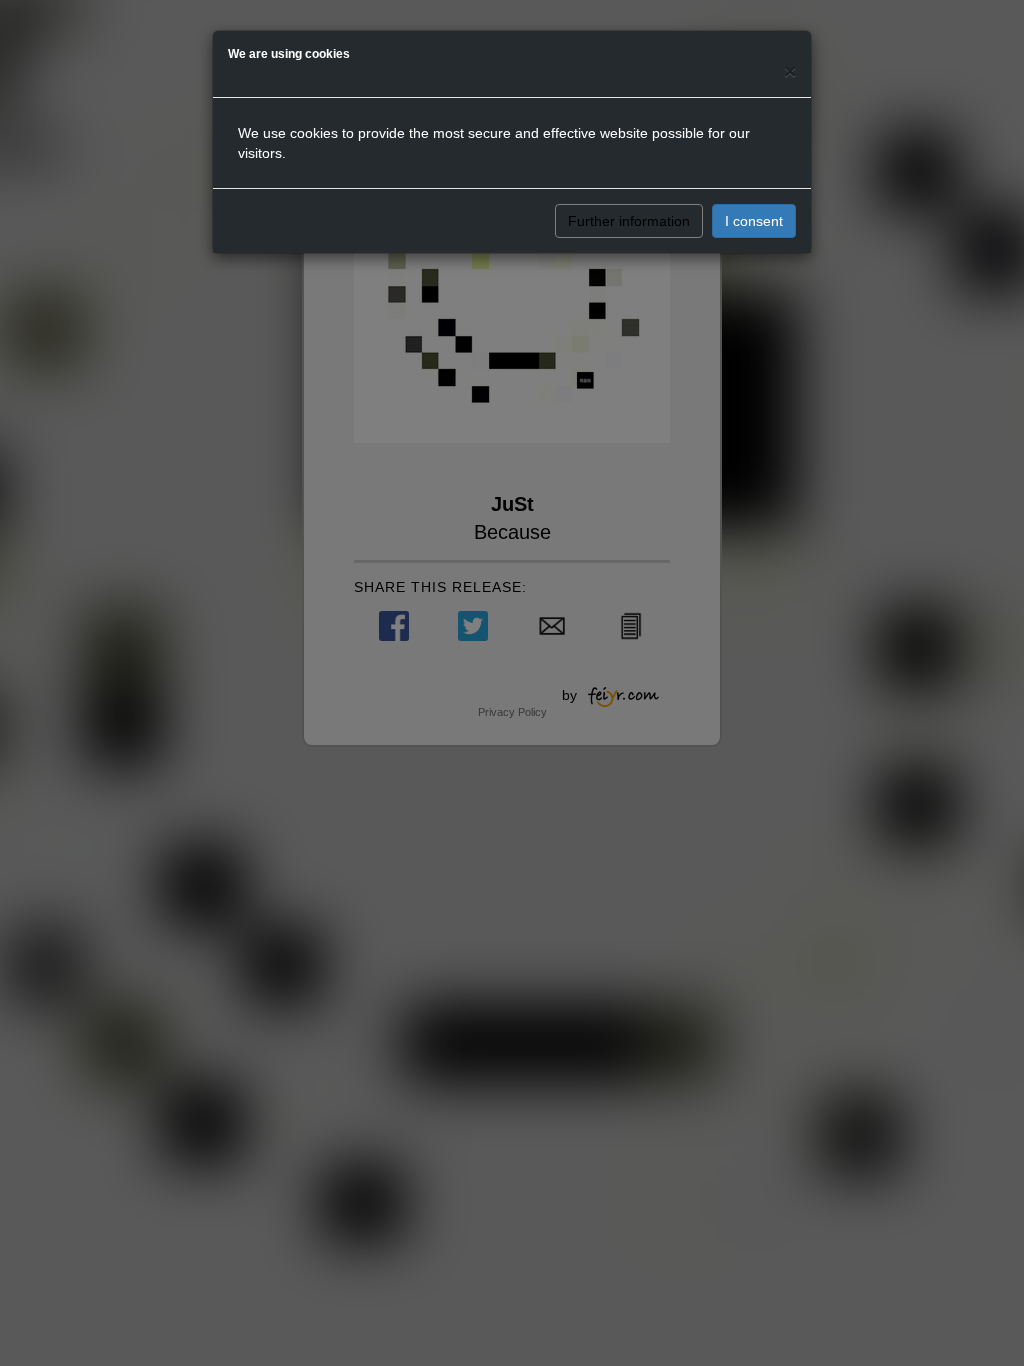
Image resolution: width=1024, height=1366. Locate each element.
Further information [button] (629, 221)
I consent (754, 221)
